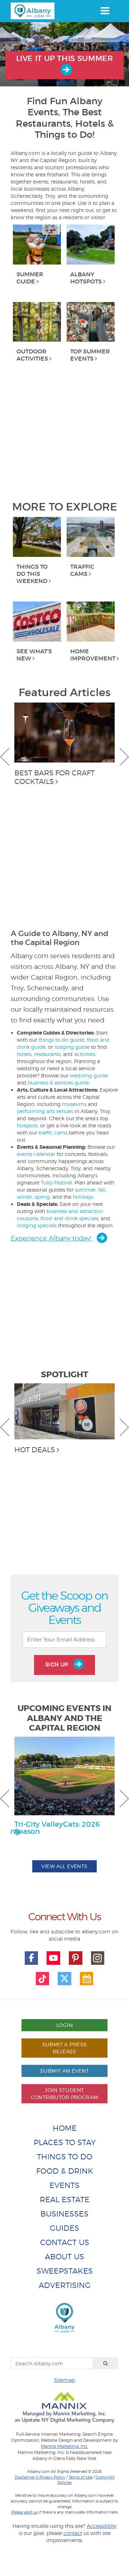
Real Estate (65, 2200)
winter (25, 1197)
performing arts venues (45, 1111)
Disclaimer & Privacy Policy (40, 2477)
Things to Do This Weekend (32, 574)
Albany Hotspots (86, 278)
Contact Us (65, 2242)
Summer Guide (30, 278)
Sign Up (58, 1664)
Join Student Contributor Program (65, 2094)
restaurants (47, 1054)
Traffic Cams (82, 570)
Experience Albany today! (52, 1238)
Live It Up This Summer (65, 59)
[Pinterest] (76, 1958)
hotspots (27, 1125)
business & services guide (58, 1083)
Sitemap (64, 2380)
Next (124, 757)
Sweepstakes (65, 2271)
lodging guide (72, 1047)
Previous (5, 757)
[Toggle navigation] (105, 11)
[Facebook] (32, 1958)
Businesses (64, 2214)
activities (85, 1054)
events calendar (36, 1154)
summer (85, 1190)
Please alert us (24, 2512)
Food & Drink (65, 2171)
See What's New (34, 655)
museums (74, 1104)
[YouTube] (53, 1958)
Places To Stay (65, 2142)
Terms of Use (80, 2477)
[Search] (106, 2363)
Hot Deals (35, 1450)
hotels (24, 1054)
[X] (64, 1979)
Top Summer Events (90, 355)
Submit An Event (64, 2071)
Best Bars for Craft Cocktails (54, 777)
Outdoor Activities (32, 355)
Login (64, 2025)
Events (64, 2185)
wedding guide (89, 1075)
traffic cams (53, 1133)
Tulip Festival (56, 1183)
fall (102, 1190)
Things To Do (65, 2157)
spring (42, 1197)
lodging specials (37, 1225)
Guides (64, 2228)
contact (73, 2533)
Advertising (65, 2285)
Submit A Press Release (65, 2048)
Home (65, 2128)
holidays (83, 1197)
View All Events (64, 1866)
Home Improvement (93, 655)
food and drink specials (69, 1218)
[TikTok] (43, 1979)
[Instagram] (98, 1958)
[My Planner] (87, 1979)
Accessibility (102, 2526)
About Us (64, 2257)
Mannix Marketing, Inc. (64, 2446)
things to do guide (61, 1040)
